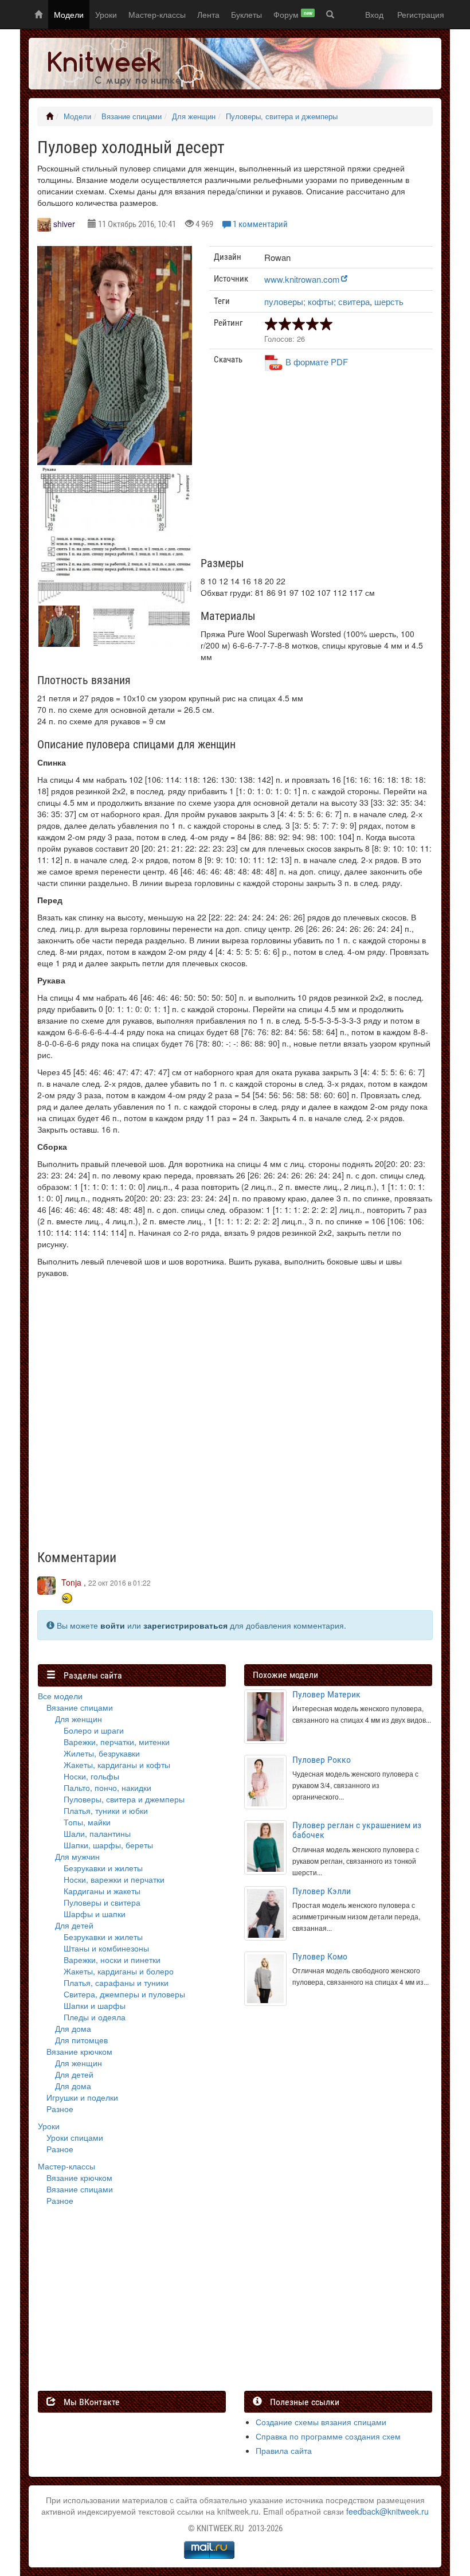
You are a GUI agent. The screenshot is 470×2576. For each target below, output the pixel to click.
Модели (69, 14)
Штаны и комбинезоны (106, 1948)
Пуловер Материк (326, 1694)
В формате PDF (317, 362)
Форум (293, 14)
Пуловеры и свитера (102, 1902)
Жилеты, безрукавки (102, 1753)
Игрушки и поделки (82, 2097)
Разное (60, 2109)
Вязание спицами (132, 116)
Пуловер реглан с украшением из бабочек (357, 1830)
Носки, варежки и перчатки (114, 1879)
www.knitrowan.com (302, 279)
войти (113, 1625)
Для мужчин (77, 1856)
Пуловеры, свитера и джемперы (282, 116)
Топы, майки (87, 1822)
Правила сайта (284, 2450)
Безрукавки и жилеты (103, 1868)
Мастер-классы (157, 14)
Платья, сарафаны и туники (116, 1982)
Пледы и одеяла (95, 2017)
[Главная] (50, 116)
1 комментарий (260, 224)
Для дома (73, 2028)
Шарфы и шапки (95, 1914)
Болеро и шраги (94, 1730)
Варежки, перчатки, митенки (117, 1742)
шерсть (389, 301)
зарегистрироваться (185, 1625)
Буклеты (246, 14)
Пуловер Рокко (322, 1760)
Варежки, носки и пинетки (112, 1960)
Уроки (106, 14)
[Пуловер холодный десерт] (115, 356)
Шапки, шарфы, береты (108, 1845)
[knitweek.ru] (117, 64)
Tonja (71, 1582)
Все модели (60, 1696)
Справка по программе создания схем (328, 2436)
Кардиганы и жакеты (102, 1891)
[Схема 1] (115, 522)
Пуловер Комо (320, 1956)
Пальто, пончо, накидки (107, 1787)
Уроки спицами (75, 2137)
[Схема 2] (115, 592)
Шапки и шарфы (95, 2005)
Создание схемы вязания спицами (321, 2422)
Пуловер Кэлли (322, 1891)
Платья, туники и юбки (106, 1810)
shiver (64, 224)
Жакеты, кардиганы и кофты (117, 1765)
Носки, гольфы (91, 1776)
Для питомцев (81, 2040)
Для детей (74, 1925)
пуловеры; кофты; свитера (317, 301)
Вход (374, 14)
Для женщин (194, 116)
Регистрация (421, 14)
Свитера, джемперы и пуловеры (124, 1994)
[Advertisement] (321, 469)
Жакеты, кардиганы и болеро (119, 1971)
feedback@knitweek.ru (387, 2511)
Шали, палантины (97, 1833)
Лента (208, 14)
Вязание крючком (79, 2051)
